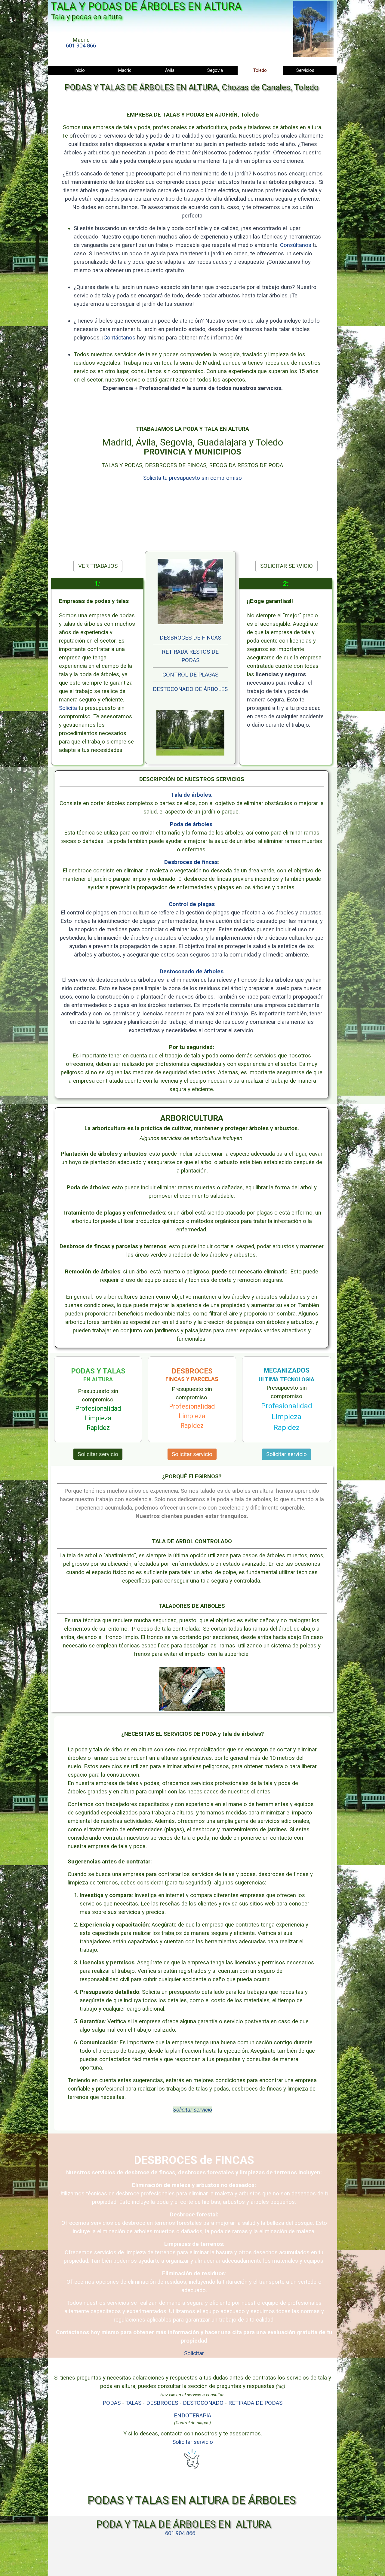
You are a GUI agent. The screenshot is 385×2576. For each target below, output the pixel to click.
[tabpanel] (81, 43)
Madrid (125, 70)
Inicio (80, 70)
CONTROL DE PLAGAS (190, 675)
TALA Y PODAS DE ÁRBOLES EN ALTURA (146, 6)
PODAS (112, 2403)
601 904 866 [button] (81, 46)
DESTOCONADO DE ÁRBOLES (190, 689)
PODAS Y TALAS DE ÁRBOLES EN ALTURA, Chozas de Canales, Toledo (192, 87)
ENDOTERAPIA (192, 2416)
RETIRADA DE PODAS (255, 2403)
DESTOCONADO (203, 2403)
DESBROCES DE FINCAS (190, 638)
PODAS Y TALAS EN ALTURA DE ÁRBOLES (192, 2500)
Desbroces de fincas (191, 862)
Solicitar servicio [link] (98, 1454)
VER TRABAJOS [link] (98, 566)
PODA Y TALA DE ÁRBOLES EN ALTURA (183, 2524)
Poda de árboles (191, 824)
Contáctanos (119, 338)
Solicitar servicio (192, 2110)
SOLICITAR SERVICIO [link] (286, 566)
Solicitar (194, 2353)
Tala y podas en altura (87, 17)
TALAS (133, 2403)
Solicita (69, 708)
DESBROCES (162, 2403)
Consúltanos (296, 245)
